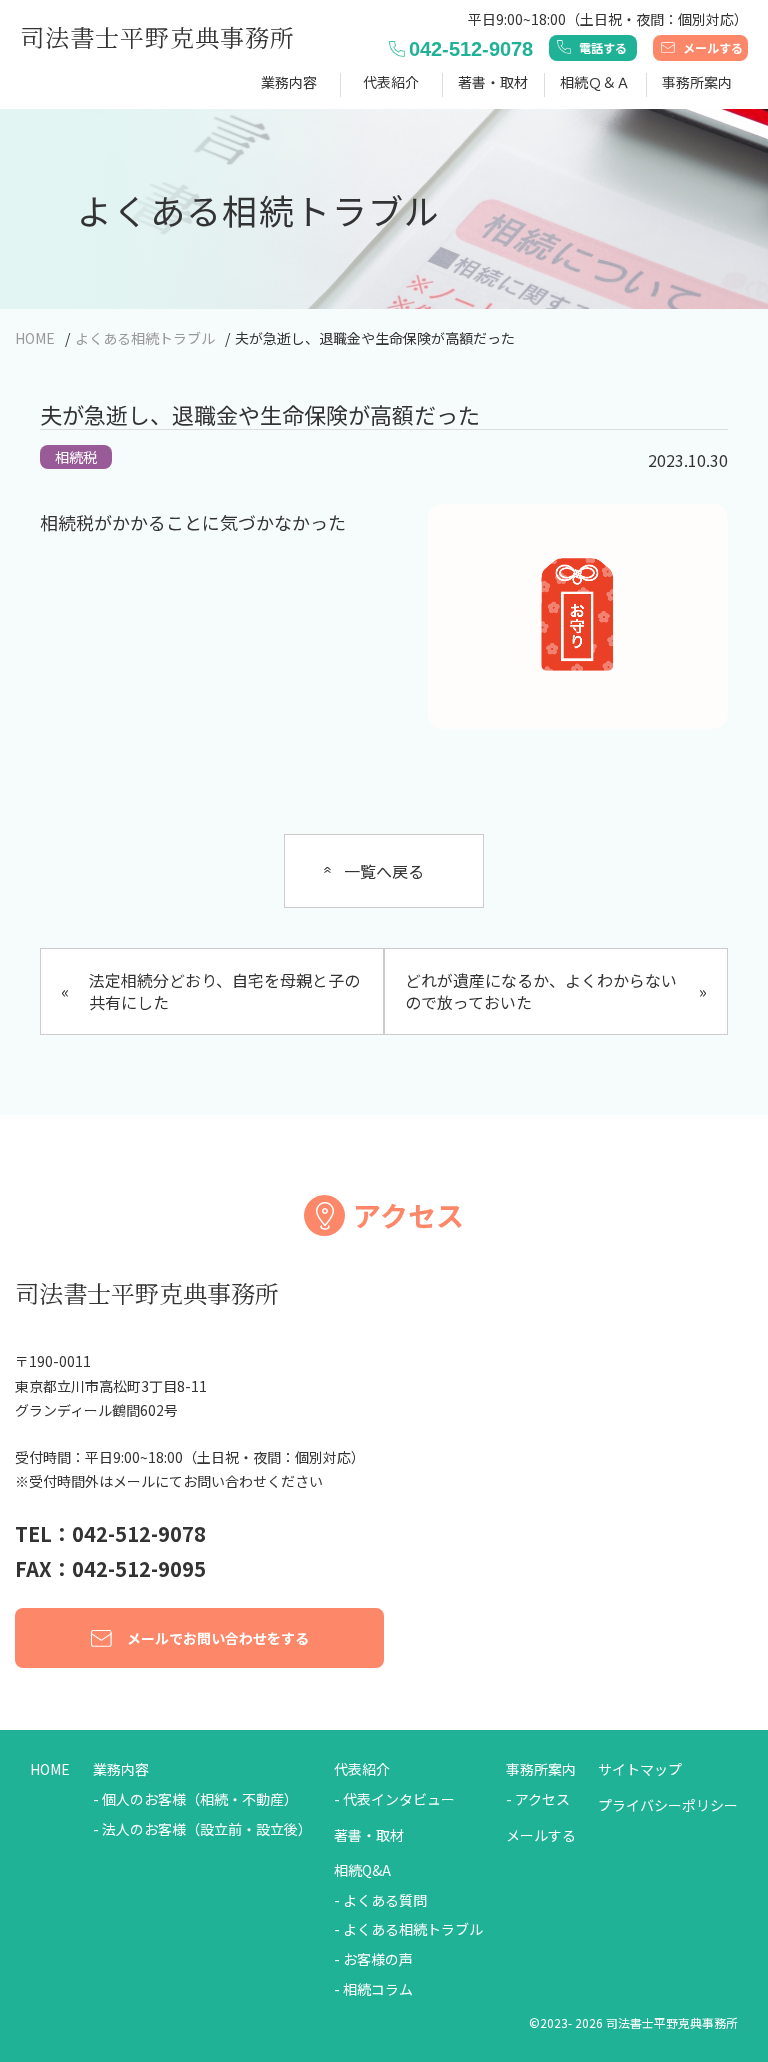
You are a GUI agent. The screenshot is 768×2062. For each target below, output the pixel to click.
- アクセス (538, 1799)
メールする (713, 47)
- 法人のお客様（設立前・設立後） (202, 1829)
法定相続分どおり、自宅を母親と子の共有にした (210, 991)
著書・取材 (493, 82)
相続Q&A (362, 1870)
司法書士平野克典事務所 (157, 36)
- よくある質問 (380, 1900)
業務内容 (121, 1769)
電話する (603, 47)
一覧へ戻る (384, 871)
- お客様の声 (373, 1959)
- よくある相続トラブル (408, 1929)
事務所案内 (541, 1769)
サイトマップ (640, 1769)
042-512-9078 (471, 49)
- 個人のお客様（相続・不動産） (195, 1799)
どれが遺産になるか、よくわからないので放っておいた (556, 991)
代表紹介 (362, 1769)
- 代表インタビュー (394, 1799)
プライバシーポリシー (668, 1805)
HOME (50, 1769)
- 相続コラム (373, 1989)
